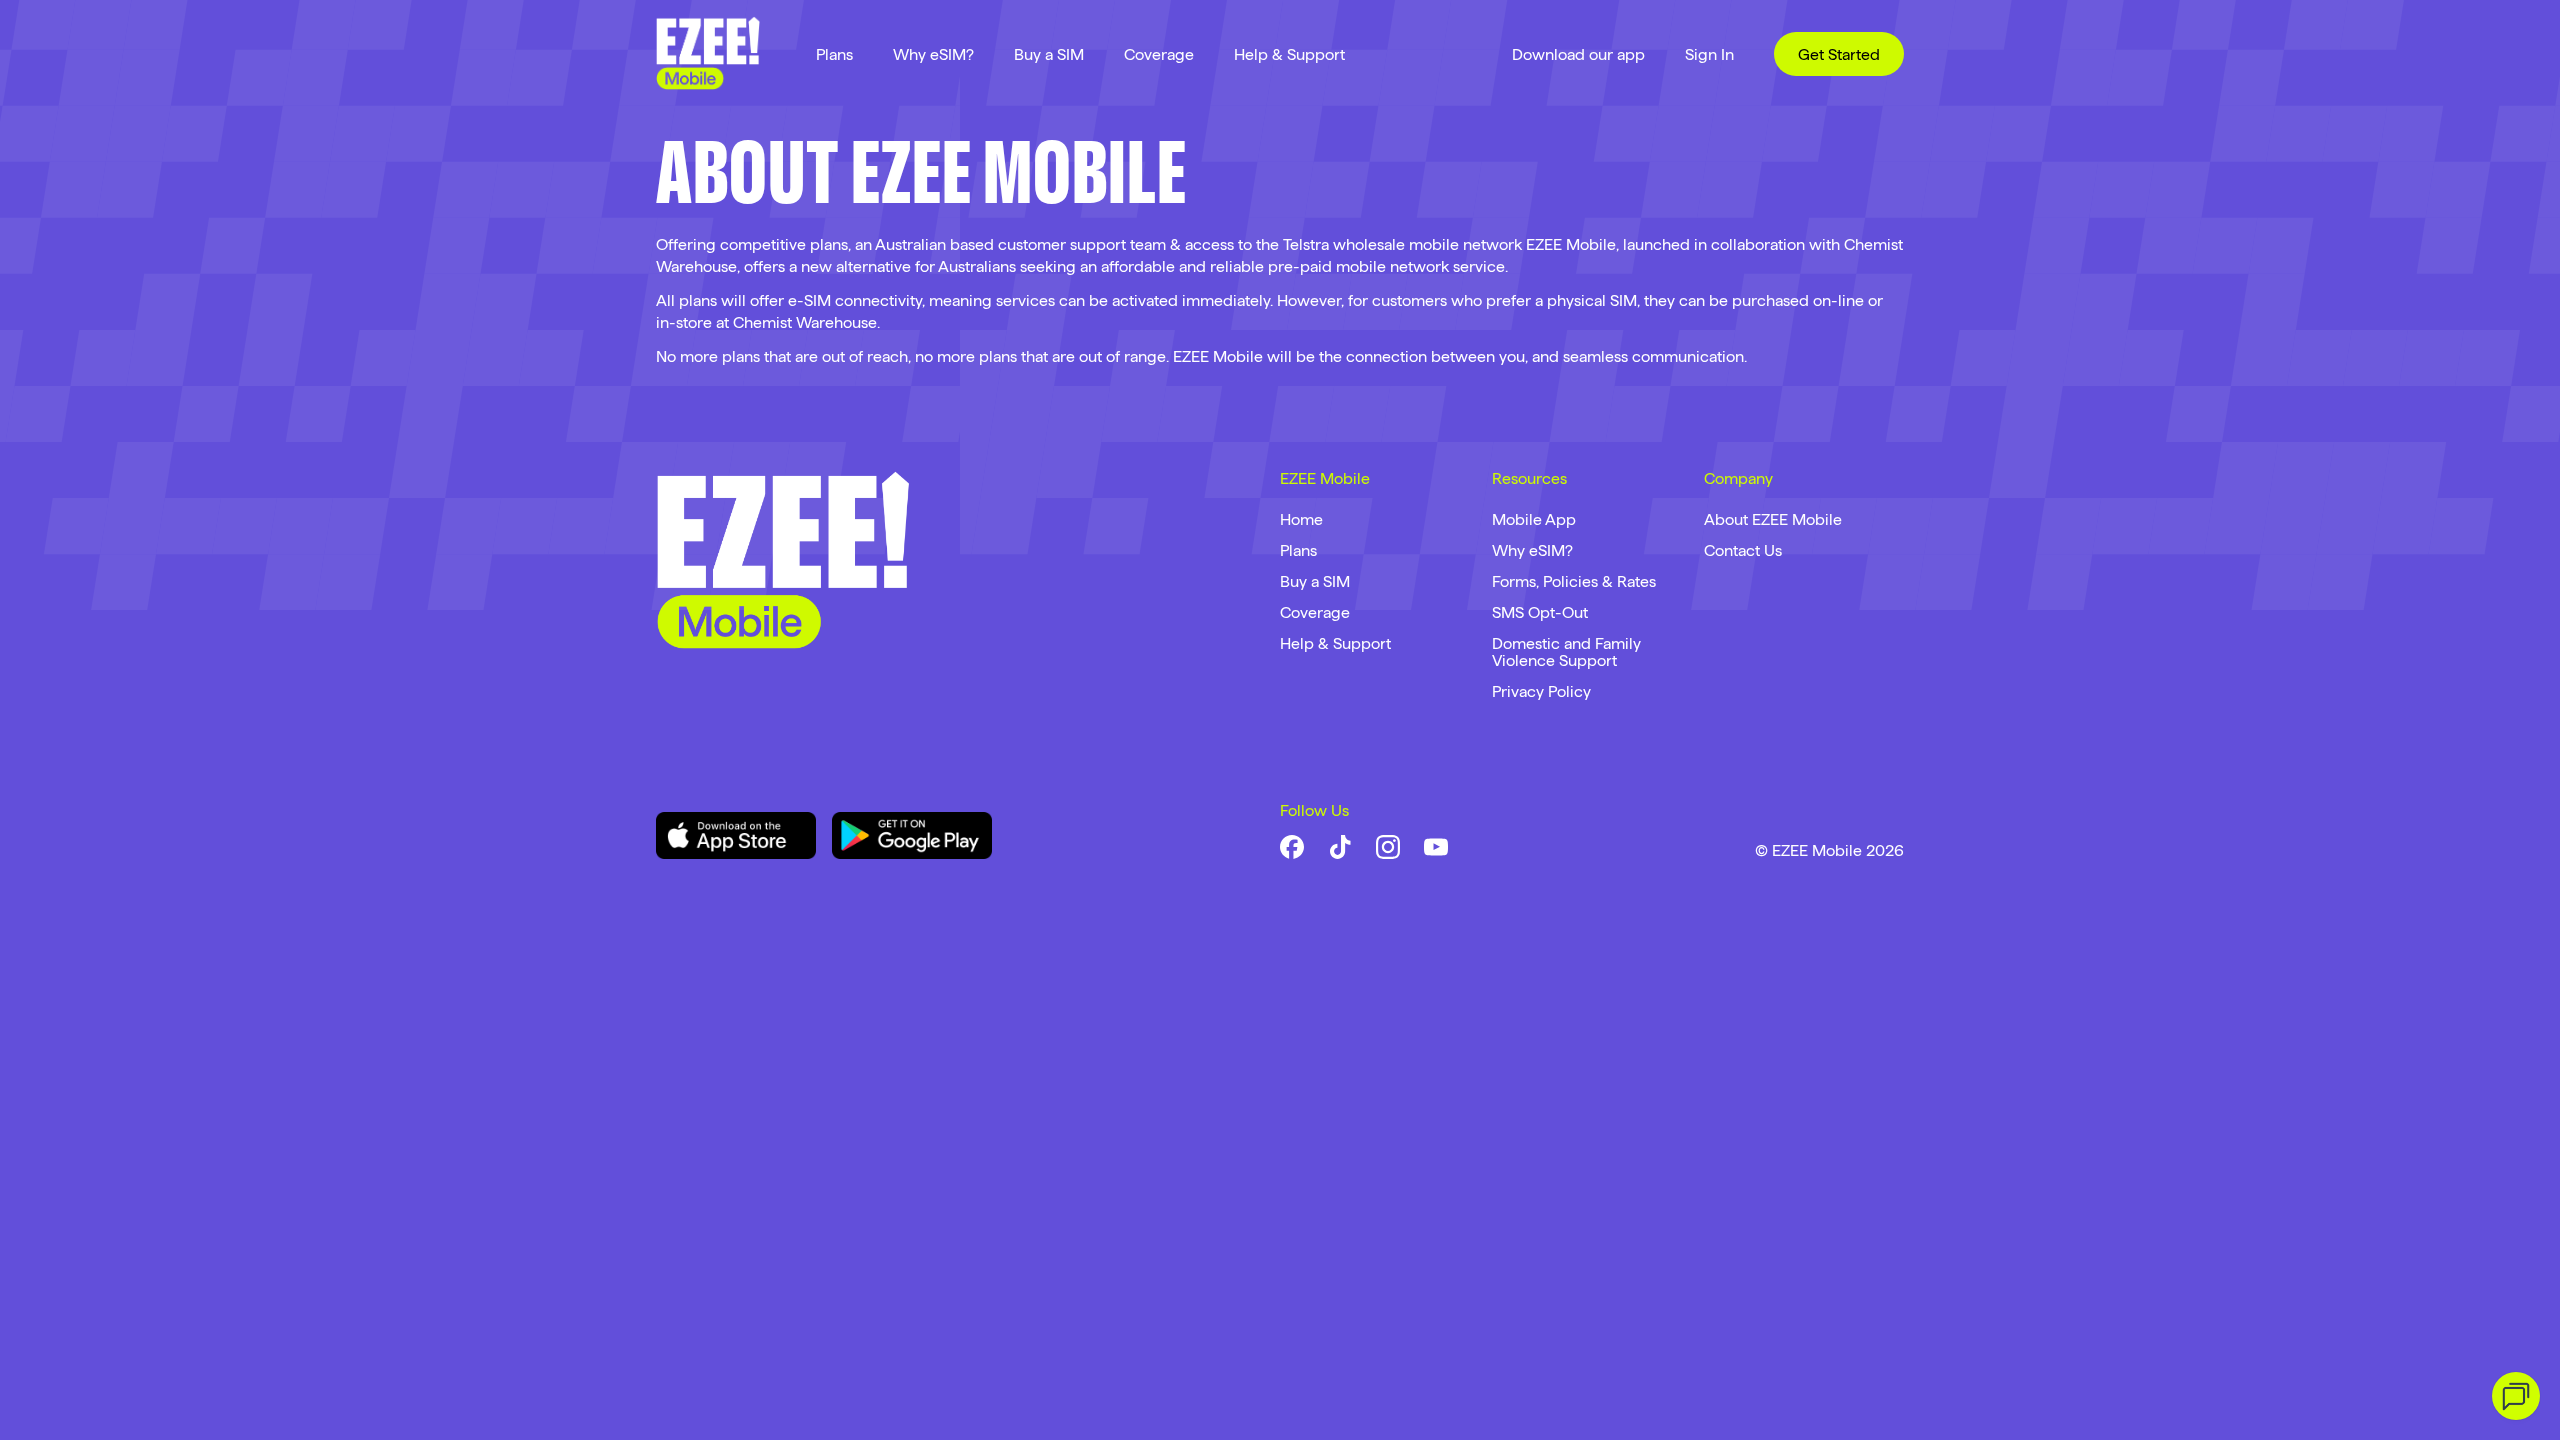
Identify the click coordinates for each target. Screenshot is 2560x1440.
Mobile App (1534, 519)
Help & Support (1289, 54)
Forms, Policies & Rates (1574, 581)
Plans (834, 54)
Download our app (1578, 54)
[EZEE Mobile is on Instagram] (1388, 847)
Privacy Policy (1541, 691)
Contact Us (1743, 550)
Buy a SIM (1049, 54)
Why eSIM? (933, 54)
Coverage (1159, 54)
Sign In (1709, 54)
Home (1301, 519)
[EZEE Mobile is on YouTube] (1436, 847)
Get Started (1839, 54)
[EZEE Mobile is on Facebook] (1292, 847)
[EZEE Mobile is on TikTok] (1340, 847)
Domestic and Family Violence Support (1566, 652)
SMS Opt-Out (1540, 612)
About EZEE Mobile (1773, 519)
